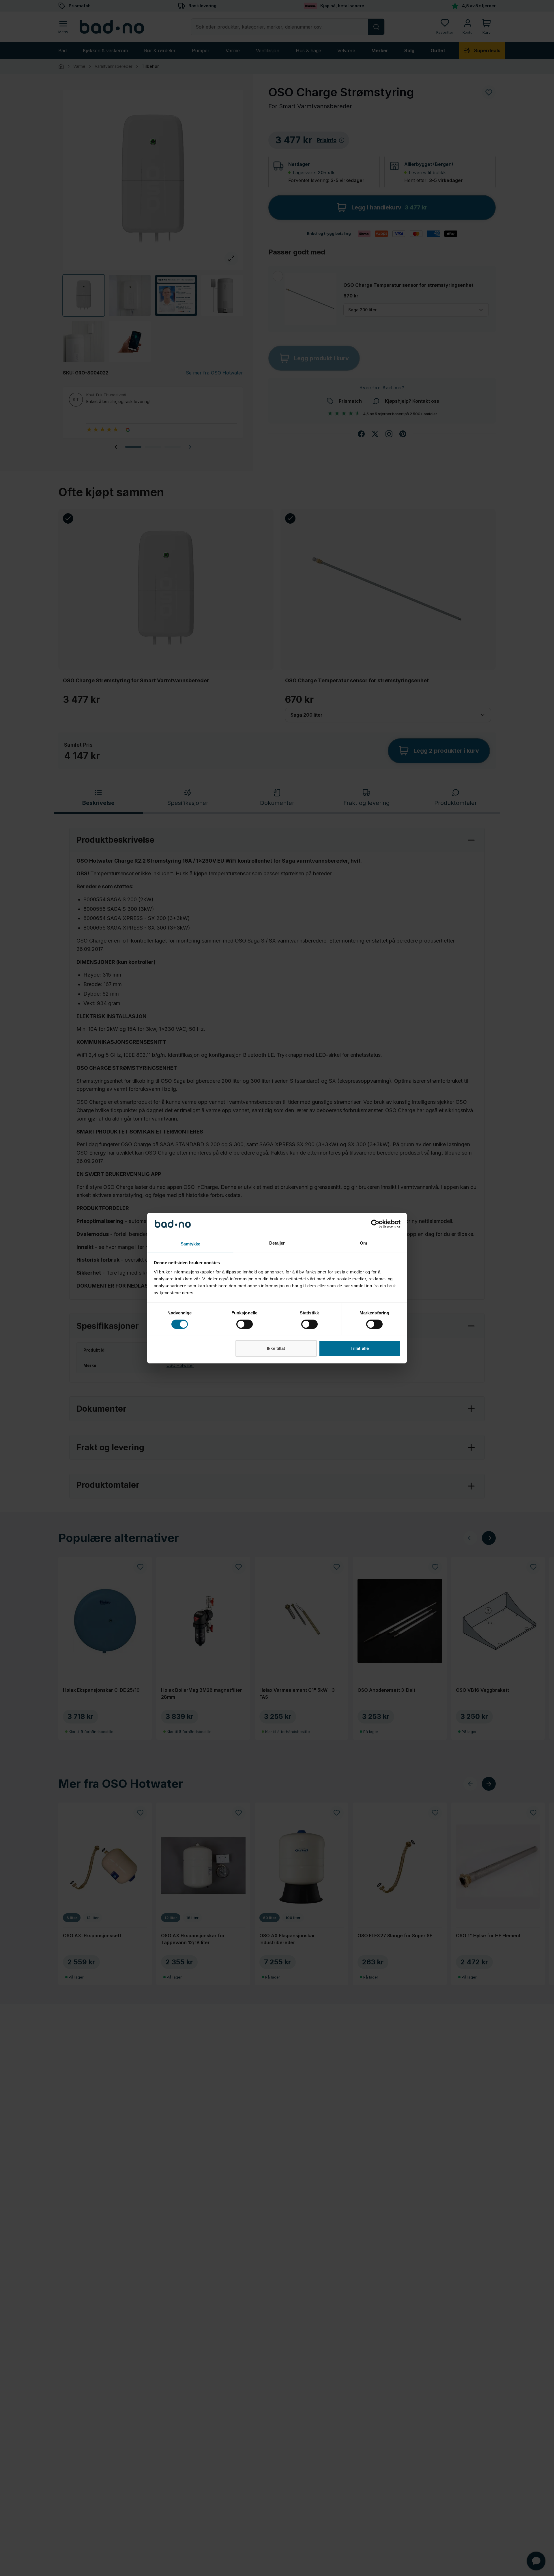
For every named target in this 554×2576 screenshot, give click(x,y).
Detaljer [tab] (277, 1243)
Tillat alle (360, 1348)
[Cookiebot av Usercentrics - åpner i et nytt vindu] (375, 1224)
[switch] (245, 1324)
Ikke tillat (276, 1348)
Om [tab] (363, 1243)
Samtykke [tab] (191, 1244)
